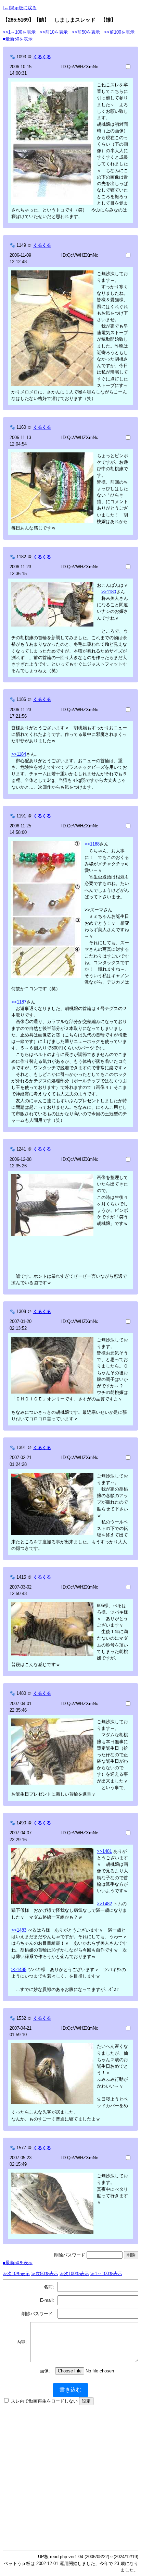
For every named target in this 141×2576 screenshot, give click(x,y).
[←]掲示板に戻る (20, 8)
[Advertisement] (70, 2476)
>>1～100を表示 (19, 32)
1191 (21, 816)
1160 (21, 427)
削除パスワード (70, 2255)
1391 (21, 1448)
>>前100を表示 (119, 32)
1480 (21, 1693)
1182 (21, 557)
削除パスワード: (38, 2314)
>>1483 (19, 1930)
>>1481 (104, 1851)
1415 (21, 1577)
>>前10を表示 (54, 32)
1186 (21, 699)
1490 (21, 1823)
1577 (21, 2148)
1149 (21, 245)
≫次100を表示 (74, 2274)
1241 (21, 1149)
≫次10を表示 (16, 2274)
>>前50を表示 (86, 32)
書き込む (70, 2390)
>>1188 (92, 844)
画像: (45, 2371)
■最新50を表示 (18, 39)
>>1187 (19, 1002)
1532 (21, 2018)
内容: (22, 2342)
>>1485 (19, 1970)
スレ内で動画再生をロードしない (44, 2401)
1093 (21, 57)
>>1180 (109, 592)
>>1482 (104, 1904)
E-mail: (47, 2300)
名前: (49, 2287)
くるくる (42, 57)
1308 (21, 1311)
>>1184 (19, 754)
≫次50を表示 (45, 2274)
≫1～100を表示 (106, 2274)
